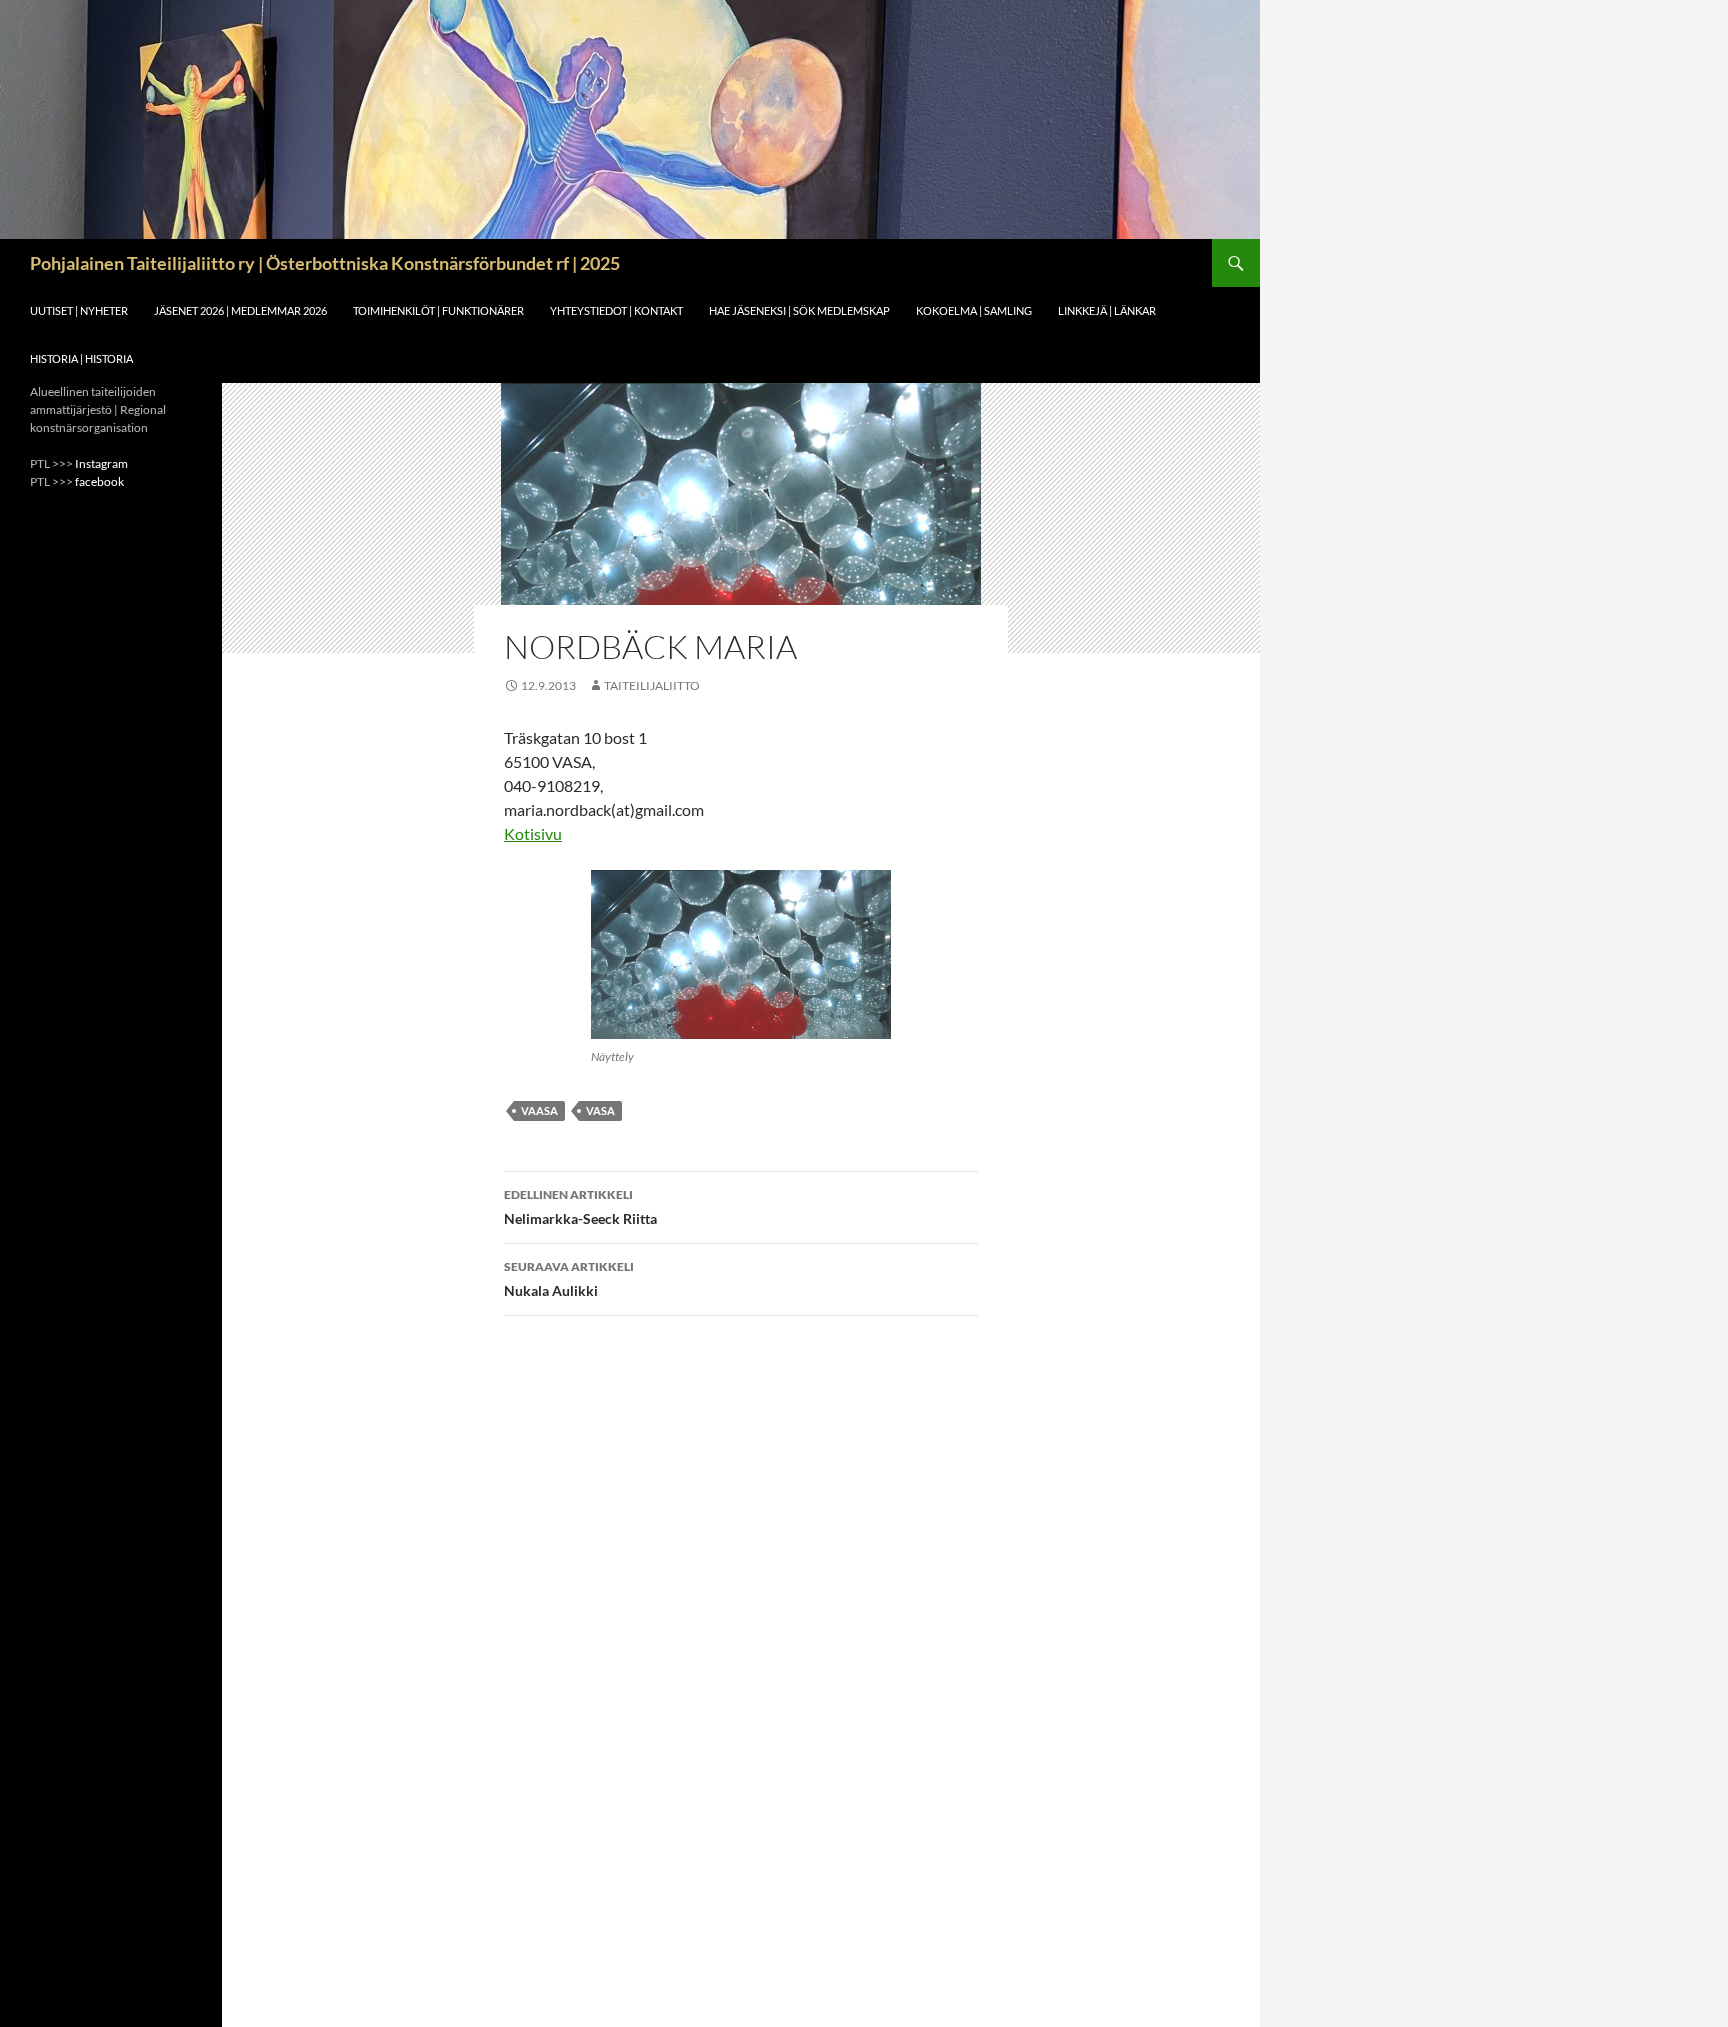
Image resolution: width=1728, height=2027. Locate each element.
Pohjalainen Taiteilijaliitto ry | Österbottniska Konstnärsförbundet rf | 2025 (325, 263)
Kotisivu (533, 833)
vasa (600, 1110)
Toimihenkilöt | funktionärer (438, 310)
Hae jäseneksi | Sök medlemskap (799, 310)
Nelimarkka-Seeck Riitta (580, 1207)
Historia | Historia (81, 358)
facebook (99, 481)
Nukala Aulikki (569, 1279)
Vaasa (539, 1110)
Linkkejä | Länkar (1107, 310)
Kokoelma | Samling (974, 310)
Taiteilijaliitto (652, 685)
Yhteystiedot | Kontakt (616, 310)
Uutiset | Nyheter (79, 310)
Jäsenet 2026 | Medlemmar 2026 (240, 310)
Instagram (101, 463)
